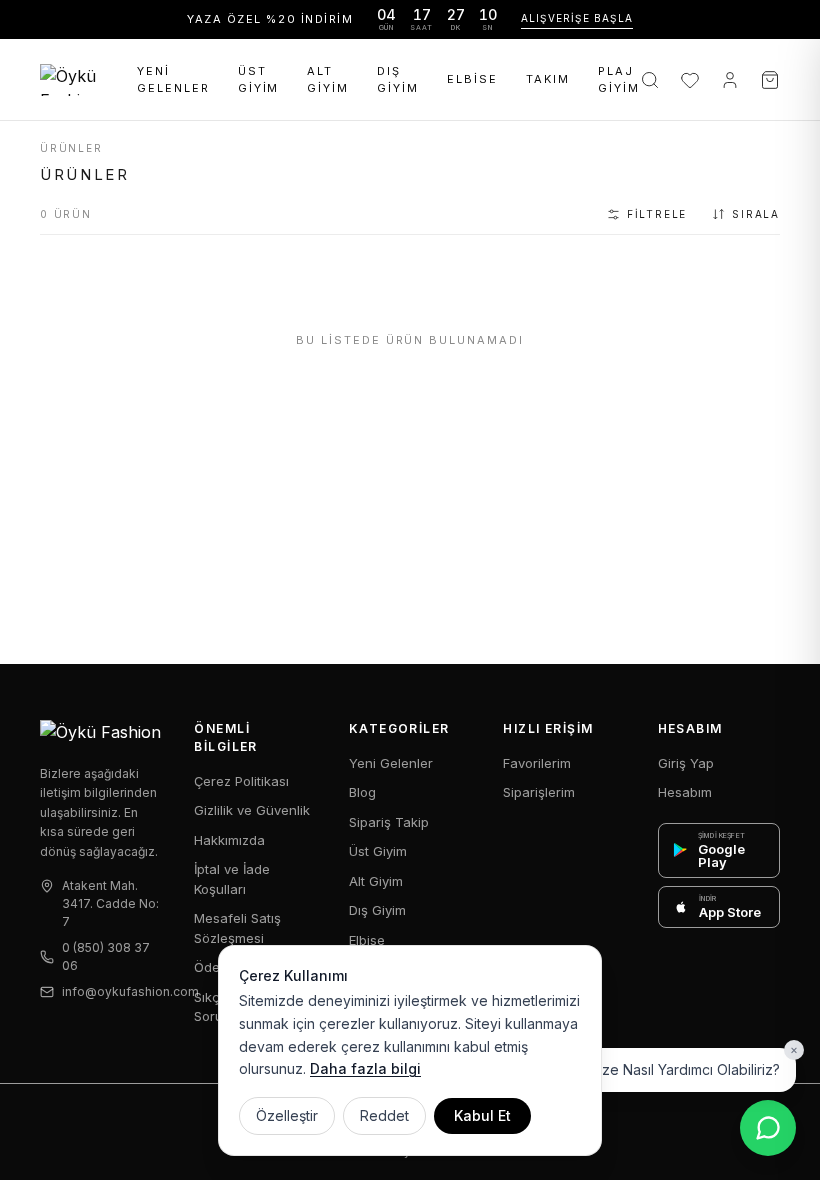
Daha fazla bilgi (365, 1068)
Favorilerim (537, 763)
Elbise (472, 79)
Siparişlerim (539, 792)
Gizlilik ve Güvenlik (252, 810)
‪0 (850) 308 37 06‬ (106, 956)
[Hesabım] (730, 80)
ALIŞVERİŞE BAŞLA (577, 18)
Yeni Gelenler (173, 79)
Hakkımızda (229, 840)
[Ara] (650, 80)
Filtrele (657, 214)
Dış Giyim (398, 79)
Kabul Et (482, 1115)
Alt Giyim (328, 79)
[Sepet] (770, 80)
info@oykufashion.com (112, 991)
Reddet (384, 1115)
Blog (362, 792)
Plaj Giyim (619, 79)
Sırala (756, 214)
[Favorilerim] (690, 80)
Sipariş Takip (389, 822)
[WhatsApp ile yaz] (768, 1128)
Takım (548, 79)
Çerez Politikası (241, 781)
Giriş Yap (686, 763)
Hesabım (685, 792)
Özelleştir (287, 1115)
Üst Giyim (259, 79)
